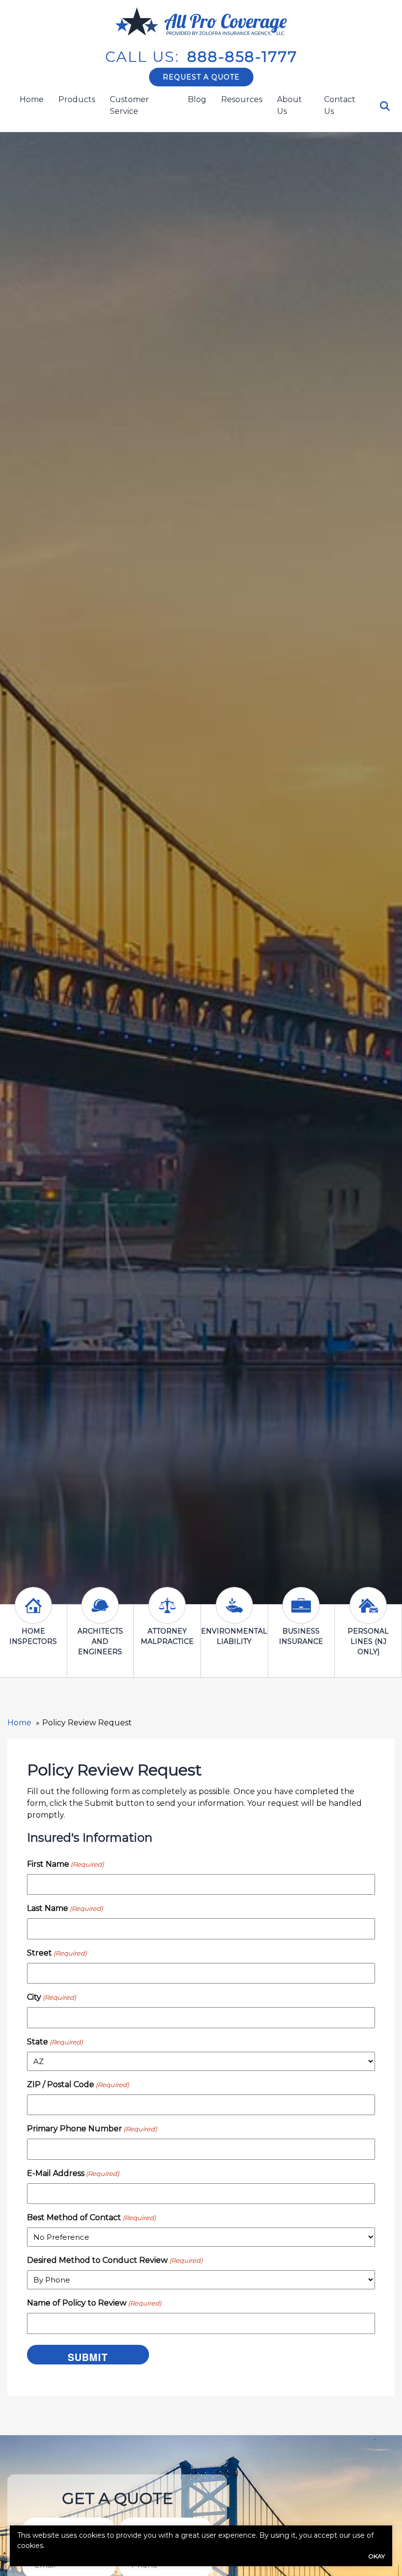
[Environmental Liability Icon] (234, 1614)
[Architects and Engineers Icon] (100, 1614)
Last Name (65, 1908)
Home (32, 99)
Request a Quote (201, 77)
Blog (197, 99)
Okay (377, 2556)
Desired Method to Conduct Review (115, 2260)
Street (57, 1953)
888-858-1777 (242, 57)
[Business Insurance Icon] (301, 1614)
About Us (289, 105)
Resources (242, 99)
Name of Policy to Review (94, 2303)
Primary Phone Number (92, 2129)
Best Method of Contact (91, 2217)
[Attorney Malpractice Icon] (167, 1614)
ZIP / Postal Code (78, 2084)
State (55, 2042)
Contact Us (340, 105)
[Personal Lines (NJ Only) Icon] (368, 1614)
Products (77, 99)
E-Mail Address (73, 2173)
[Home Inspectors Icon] (33, 1614)
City (51, 1997)
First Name (65, 1864)
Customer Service (129, 105)
